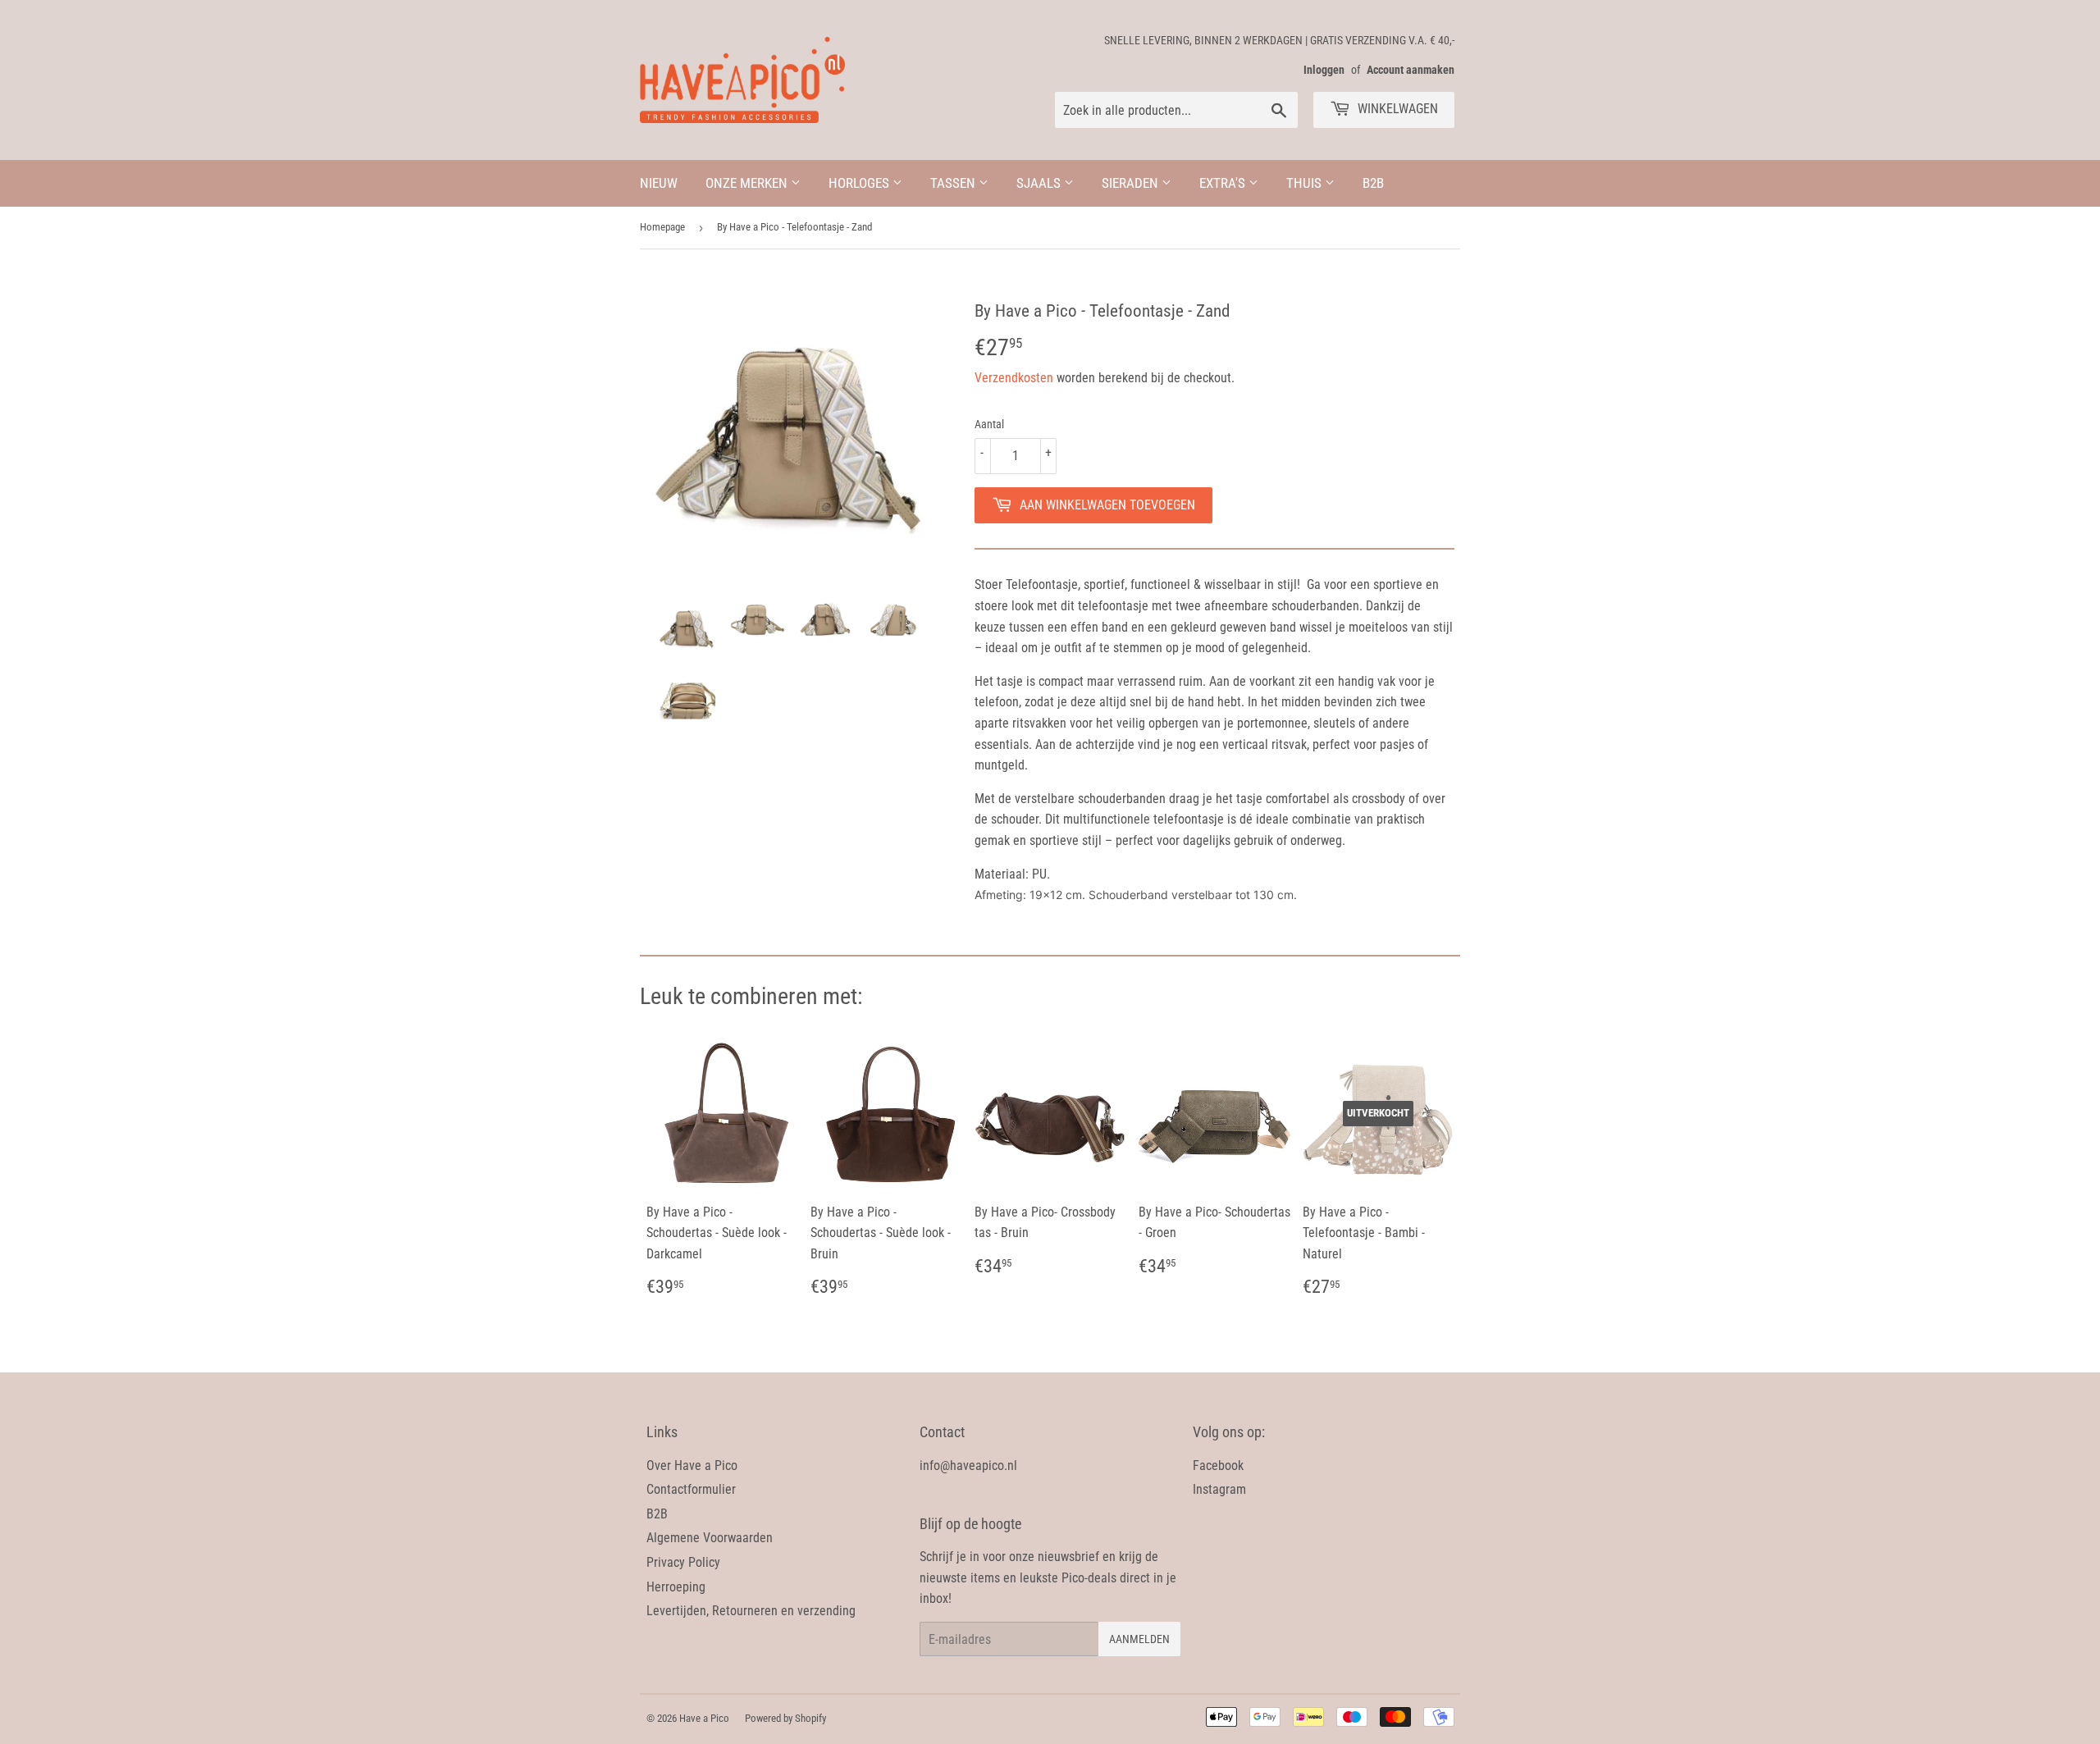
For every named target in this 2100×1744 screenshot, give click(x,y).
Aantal (989, 424)
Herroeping (676, 1587)
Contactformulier (691, 1489)
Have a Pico (704, 1718)
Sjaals (1040, 183)
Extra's (1224, 183)
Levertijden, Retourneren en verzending (751, 1611)
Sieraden (1132, 183)
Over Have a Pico (692, 1466)
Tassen (954, 183)
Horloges (861, 183)
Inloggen (1324, 70)
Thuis (1306, 183)
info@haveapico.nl (968, 1466)
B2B (1373, 183)
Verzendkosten (1014, 378)
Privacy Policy (683, 1562)
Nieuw (659, 183)
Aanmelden (1139, 1639)
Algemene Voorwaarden (710, 1538)
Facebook (1218, 1466)
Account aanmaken (1411, 70)
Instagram (1219, 1489)
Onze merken (748, 183)
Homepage (662, 227)
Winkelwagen (1396, 109)
